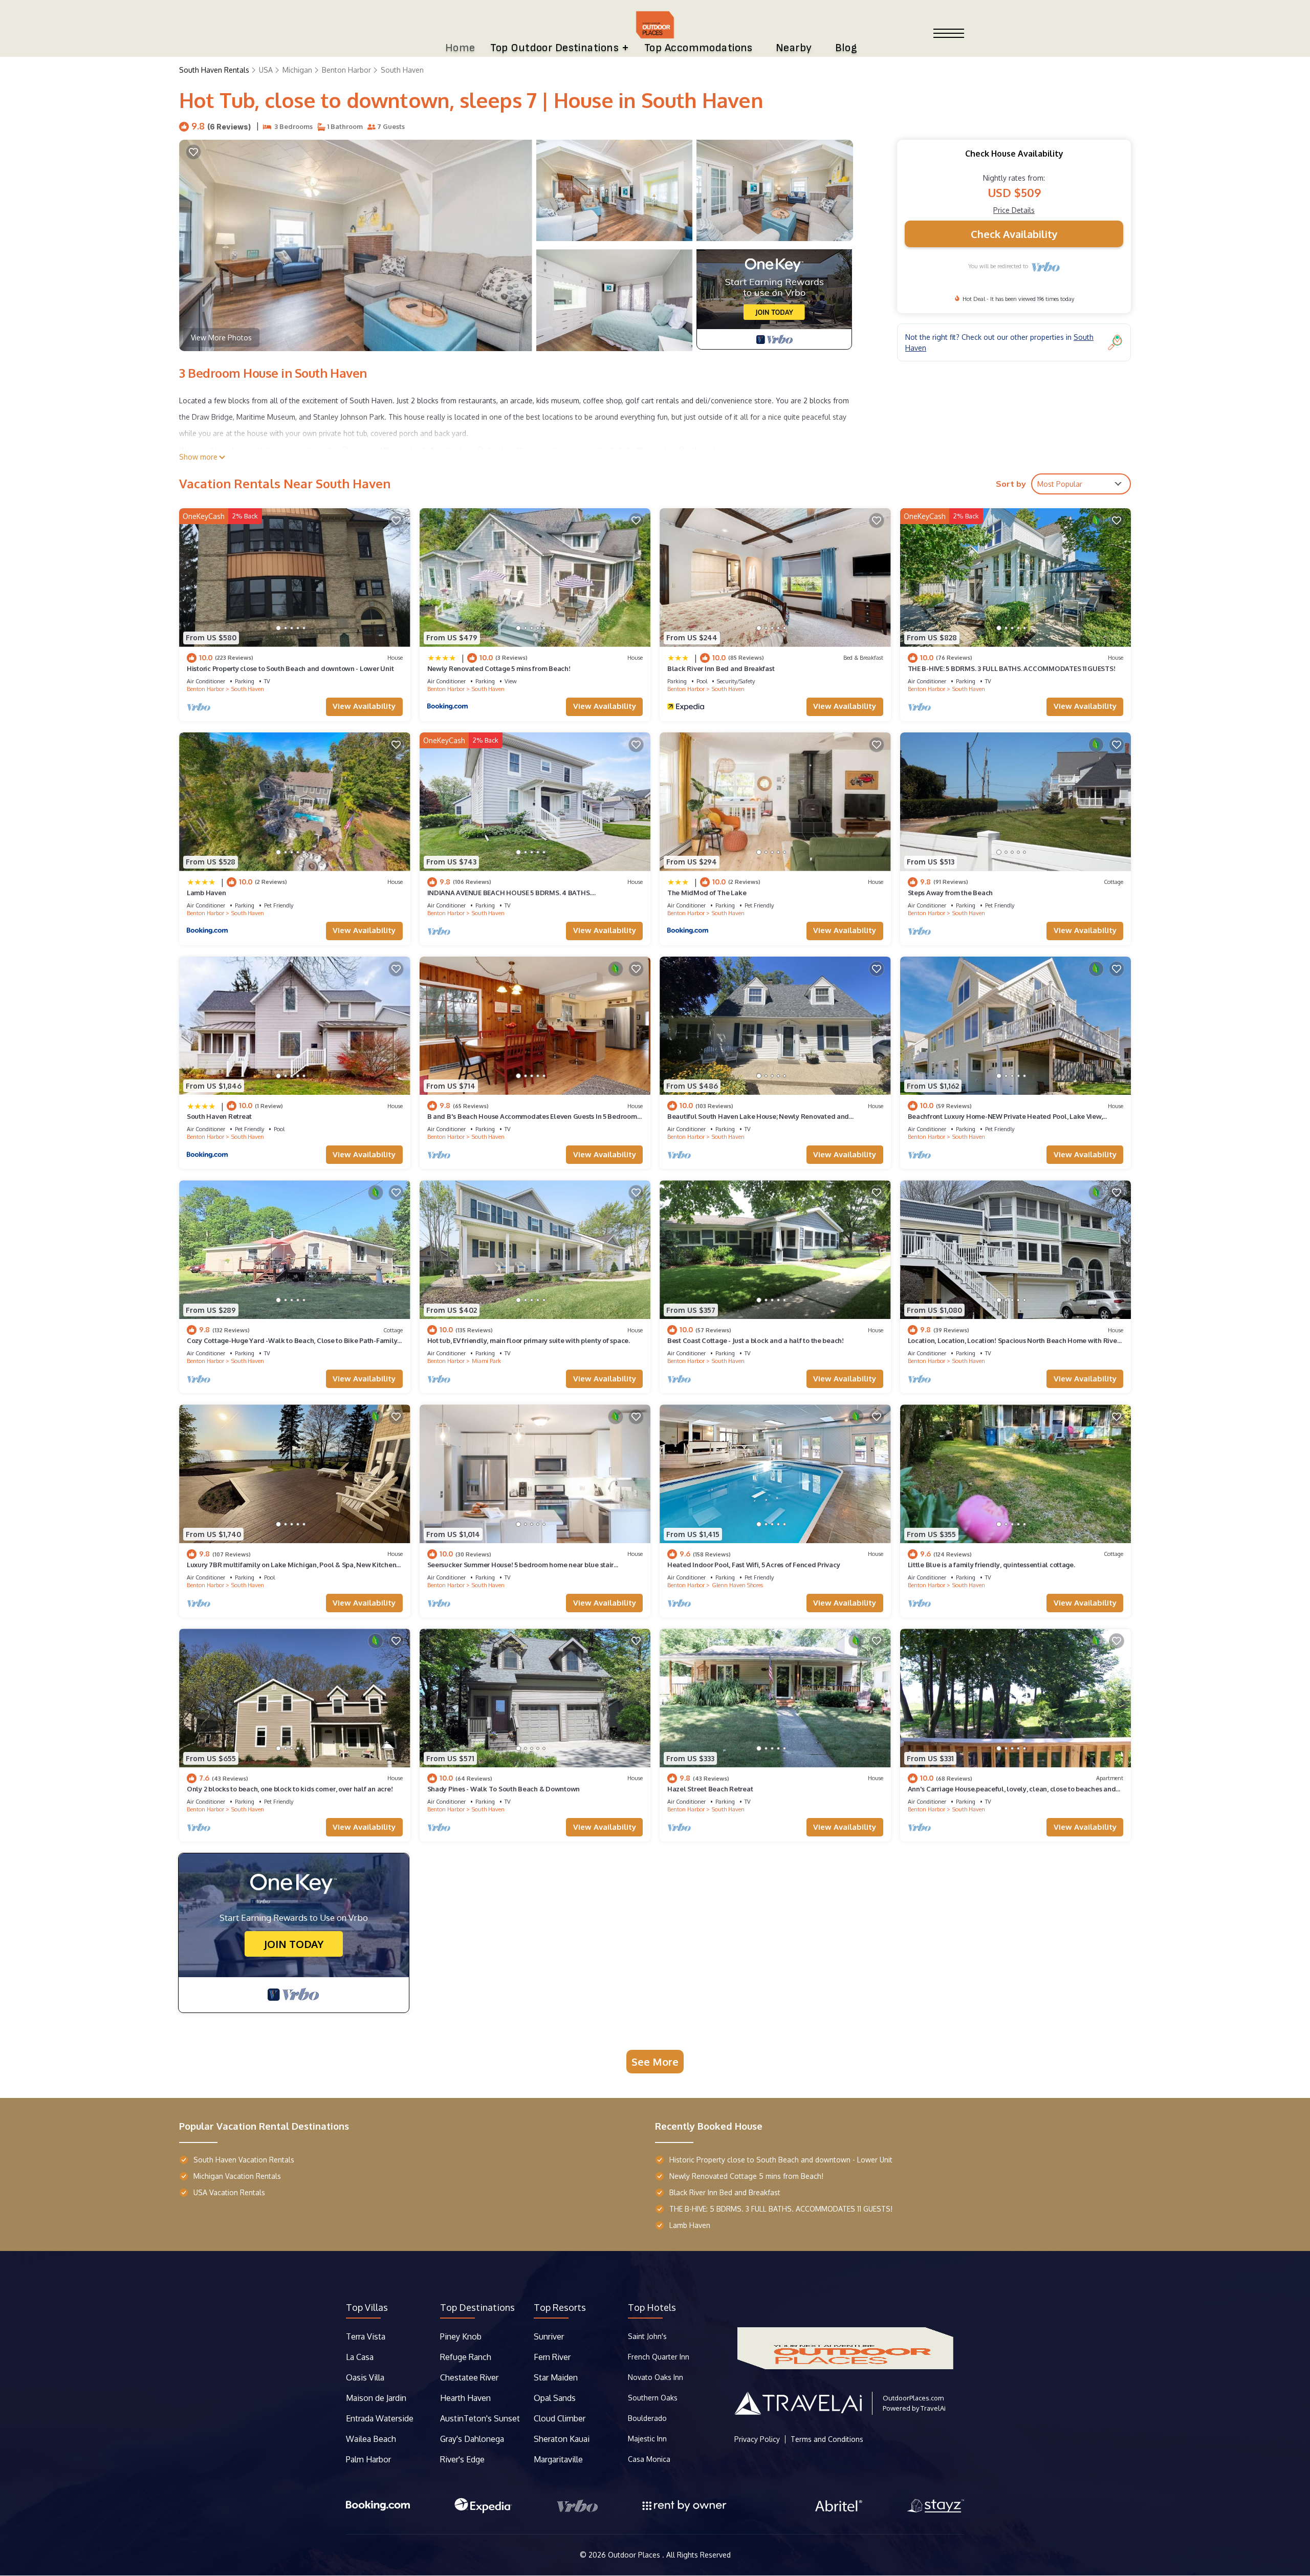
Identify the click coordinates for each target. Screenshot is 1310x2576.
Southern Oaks (653, 2398)
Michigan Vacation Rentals (237, 2176)
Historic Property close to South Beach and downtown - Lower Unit (290, 668)
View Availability (364, 706)
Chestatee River (469, 2377)
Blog (846, 48)
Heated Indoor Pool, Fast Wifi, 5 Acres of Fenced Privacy (754, 1565)
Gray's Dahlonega (472, 2439)
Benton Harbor (346, 70)
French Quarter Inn (659, 2357)
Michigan (297, 70)
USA (266, 70)
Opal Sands (555, 2398)
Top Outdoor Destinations (554, 48)
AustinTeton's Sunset (480, 2418)
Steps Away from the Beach (951, 893)
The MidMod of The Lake (707, 893)
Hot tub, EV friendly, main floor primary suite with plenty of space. (529, 1340)
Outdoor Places (635, 2555)
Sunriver (550, 2336)
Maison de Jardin (376, 2398)
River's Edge (462, 2459)
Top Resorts (560, 2307)
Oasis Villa (365, 2377)
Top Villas (367, 2307)
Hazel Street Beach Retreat (710, 1789)
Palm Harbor (368, 2459)
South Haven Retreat (219, 1116)
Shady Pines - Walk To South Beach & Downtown (504, 1789)
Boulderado (648, 2418)
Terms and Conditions (827, 2439)
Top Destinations (477, 2307)
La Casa (360, 2357)
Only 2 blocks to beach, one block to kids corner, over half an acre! (290, 1789)
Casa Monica (649, 2459)
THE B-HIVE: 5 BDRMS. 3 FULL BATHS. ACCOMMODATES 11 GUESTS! (1012, 668)
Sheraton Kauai (562, 2439)
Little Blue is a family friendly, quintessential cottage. (991, 1565)
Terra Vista (366, 2336)
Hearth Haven (465, 2398)
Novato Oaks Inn (656, 2377)
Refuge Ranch (466, 2357)
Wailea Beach (372, 2439)
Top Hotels (652, 2307)
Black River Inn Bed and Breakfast (721, 668)
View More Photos (221, 338)
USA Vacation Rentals (229, 2192)
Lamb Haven (206, 893)
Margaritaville (559, 2459)
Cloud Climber (560, 2418)
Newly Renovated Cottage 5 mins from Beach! (499, 668)
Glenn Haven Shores (737, 1585)
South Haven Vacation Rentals (244, 2160)
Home (460, 48)
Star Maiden (556, 2377)
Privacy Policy (757, 2439)
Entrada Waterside (380, 2418)
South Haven (402, 70)
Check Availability (1014, 234)
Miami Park (486, 1361)
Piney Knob (461, 2336)
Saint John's (647, 2336)
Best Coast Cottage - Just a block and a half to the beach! (756, 1340)
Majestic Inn (647, 2439)
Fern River (552, 2357)
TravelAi (933, 2408)
